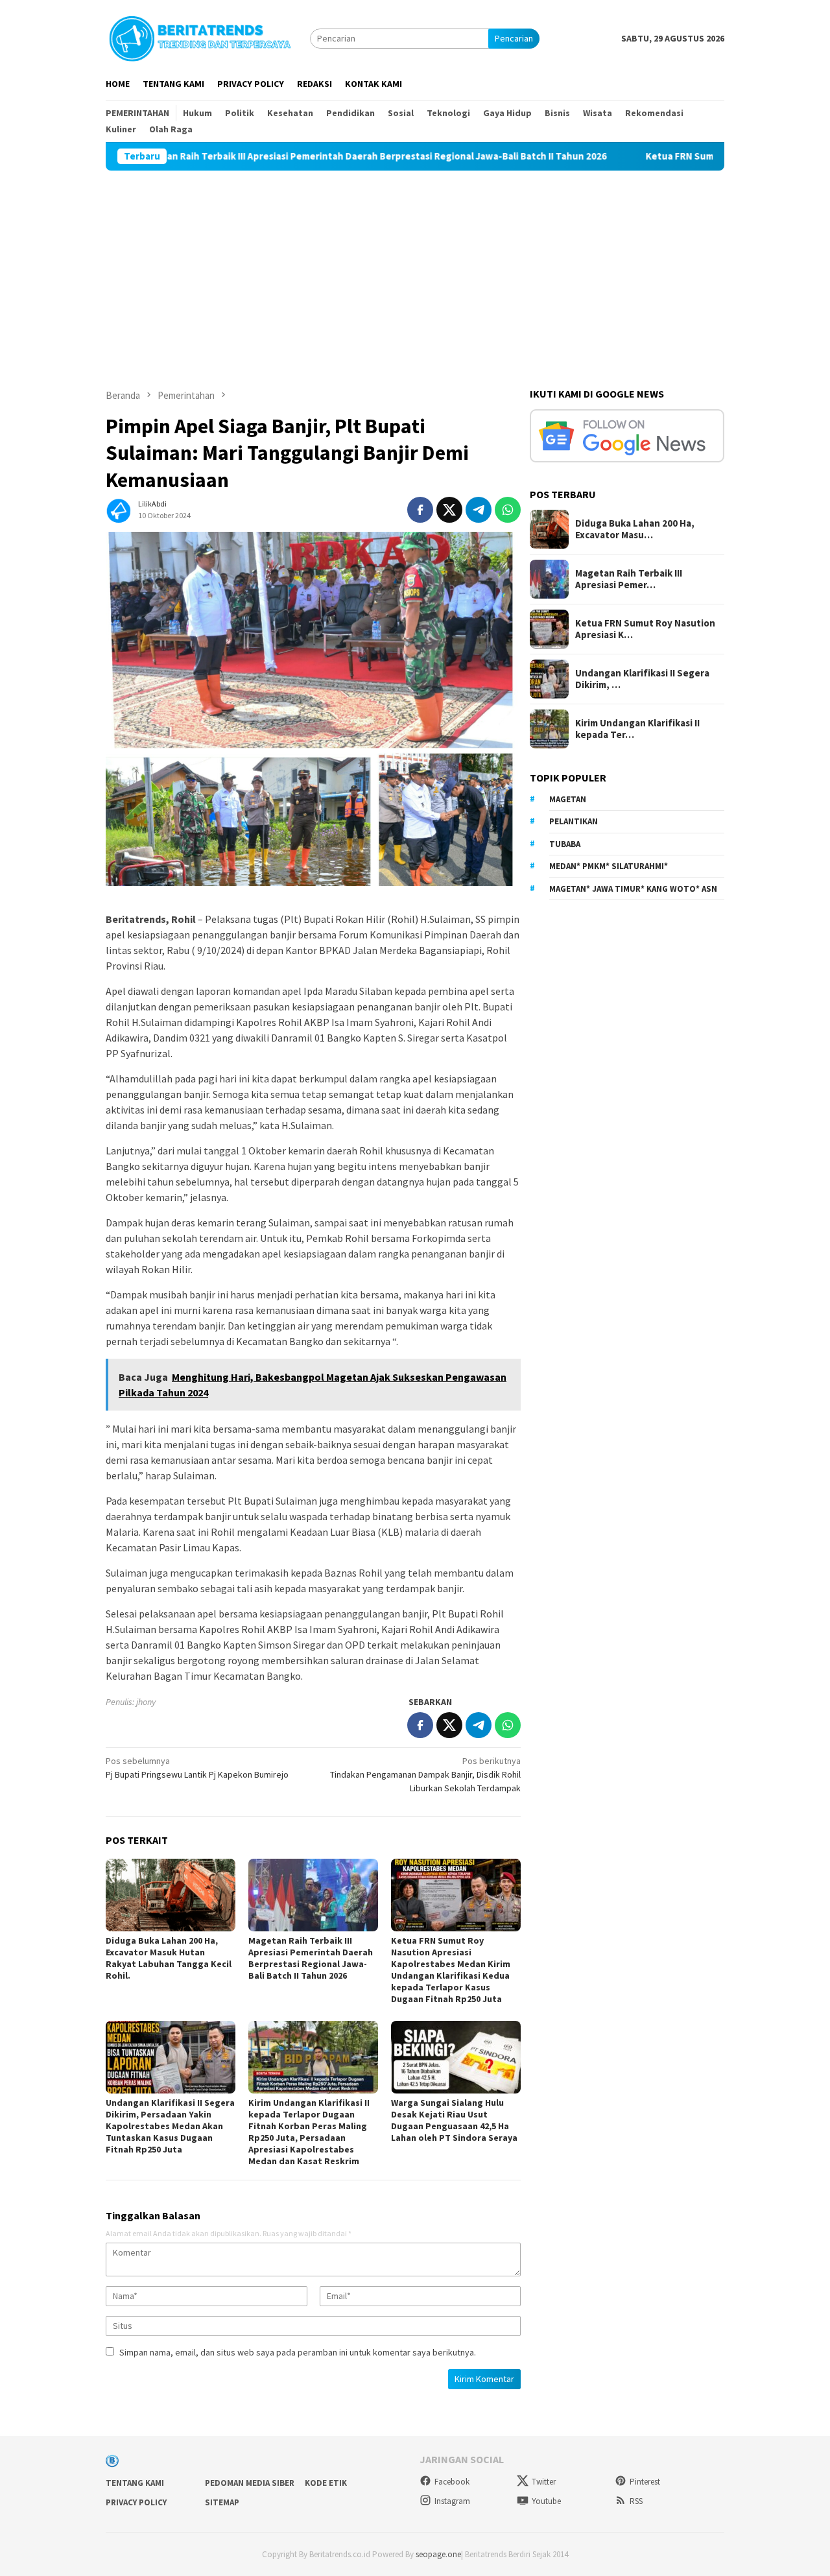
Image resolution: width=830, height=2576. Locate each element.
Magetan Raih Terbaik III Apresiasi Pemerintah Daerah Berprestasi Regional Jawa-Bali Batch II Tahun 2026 (269, 156)
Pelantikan (574, 821)
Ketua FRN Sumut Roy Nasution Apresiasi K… (645, 629)
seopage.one (438, 2554)
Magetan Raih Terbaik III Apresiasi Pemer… (629, 579)
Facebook (452, 2482)
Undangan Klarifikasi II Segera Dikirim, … (642, 679)
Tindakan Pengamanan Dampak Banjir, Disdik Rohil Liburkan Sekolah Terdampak (425, 1774)
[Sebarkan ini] (420, 510)
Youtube (546, 2501)
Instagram (452, 2501)
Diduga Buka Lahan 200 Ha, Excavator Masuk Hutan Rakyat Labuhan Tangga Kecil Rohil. (169, 1958)
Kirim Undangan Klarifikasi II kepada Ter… (637, 729)
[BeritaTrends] (200, 37)
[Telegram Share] (479, 510)
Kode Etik (326, 2483)
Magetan (568, 799)
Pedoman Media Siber (250, 2483)
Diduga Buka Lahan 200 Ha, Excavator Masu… (635, 529)
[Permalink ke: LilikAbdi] (119, 509)
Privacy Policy (136, 2502)
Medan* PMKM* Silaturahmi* (609, 866)
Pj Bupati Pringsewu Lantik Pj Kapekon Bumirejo (197, 1768)
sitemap (222, 2502)
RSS (636, 2501)
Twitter (544, 2482)
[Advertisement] (415, 268)
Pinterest (645, 2482)
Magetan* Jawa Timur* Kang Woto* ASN (633, 889)
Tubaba (565, 844)
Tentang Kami (135, 2483)
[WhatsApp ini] (508, 510)
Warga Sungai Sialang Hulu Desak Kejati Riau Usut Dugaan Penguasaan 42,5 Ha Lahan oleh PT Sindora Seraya (454, 2120)
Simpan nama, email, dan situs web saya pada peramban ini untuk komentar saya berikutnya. (298, 2352)
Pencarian (514, 38)
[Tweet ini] (449, 510)
